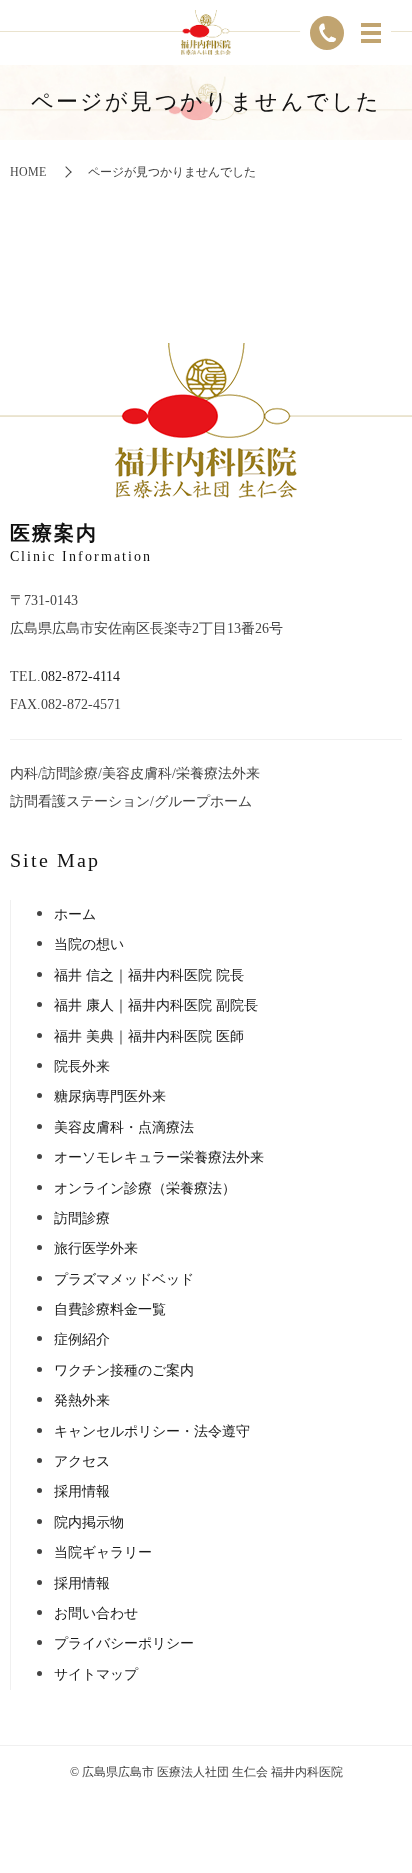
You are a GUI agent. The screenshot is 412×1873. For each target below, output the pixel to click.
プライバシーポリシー (124, 1643)
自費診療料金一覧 (110, 1309)
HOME (28, 172)
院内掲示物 (89, 1522)
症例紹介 (82, 1339)
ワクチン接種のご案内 (124, 1370)
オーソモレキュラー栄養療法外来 (159, 1157)
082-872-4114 (80, 676)
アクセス (82, 1461)
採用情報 (82, 1491)
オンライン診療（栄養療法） (145, 1188)
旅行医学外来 (96, 1248)
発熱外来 (82, 1400)
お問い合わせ (96, 1613)
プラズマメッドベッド (124, 1279)
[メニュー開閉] (371, 33)
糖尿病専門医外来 (110, 1096)
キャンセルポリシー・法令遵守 (152, 1431)
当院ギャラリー (103, 1552)
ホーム (75, 914)
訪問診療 (82, 1218)
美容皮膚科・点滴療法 (124, 1127)
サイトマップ (96, 1674)
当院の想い (89, 944)
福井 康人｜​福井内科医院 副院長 (156, 1005)
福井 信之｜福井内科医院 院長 (149, 975)
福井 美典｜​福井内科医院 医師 (149, 1036)
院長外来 (82, 1066)
